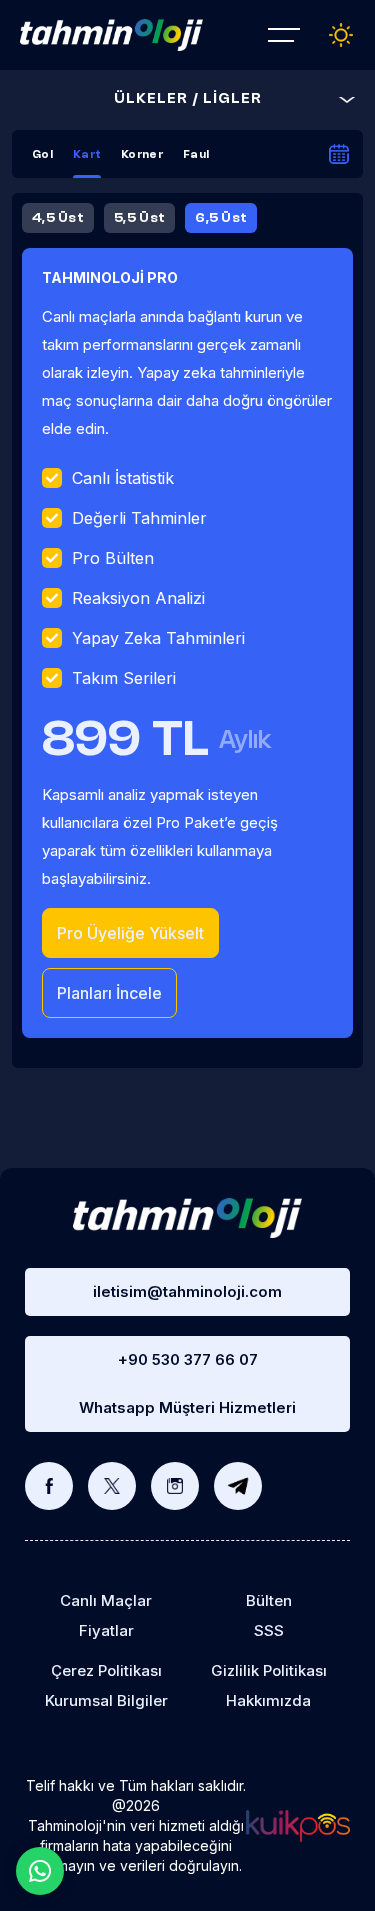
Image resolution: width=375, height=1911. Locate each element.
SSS (269, 1630)
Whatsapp (40, 1871)
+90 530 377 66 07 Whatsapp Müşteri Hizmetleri (187, 1383)
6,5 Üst (221, 218)
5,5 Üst (139, 218)
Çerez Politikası (106, 1670)
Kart (87, 155)
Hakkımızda (268, 1700)
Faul (196, 155)
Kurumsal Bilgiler (106, 1700)
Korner (142, 155)
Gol (42, 155)
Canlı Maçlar (106, 1600)
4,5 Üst (58, 218)
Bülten (269, 1600)
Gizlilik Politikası (269, 1670)
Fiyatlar (106, 1630)
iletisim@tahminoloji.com (187, 1291)
